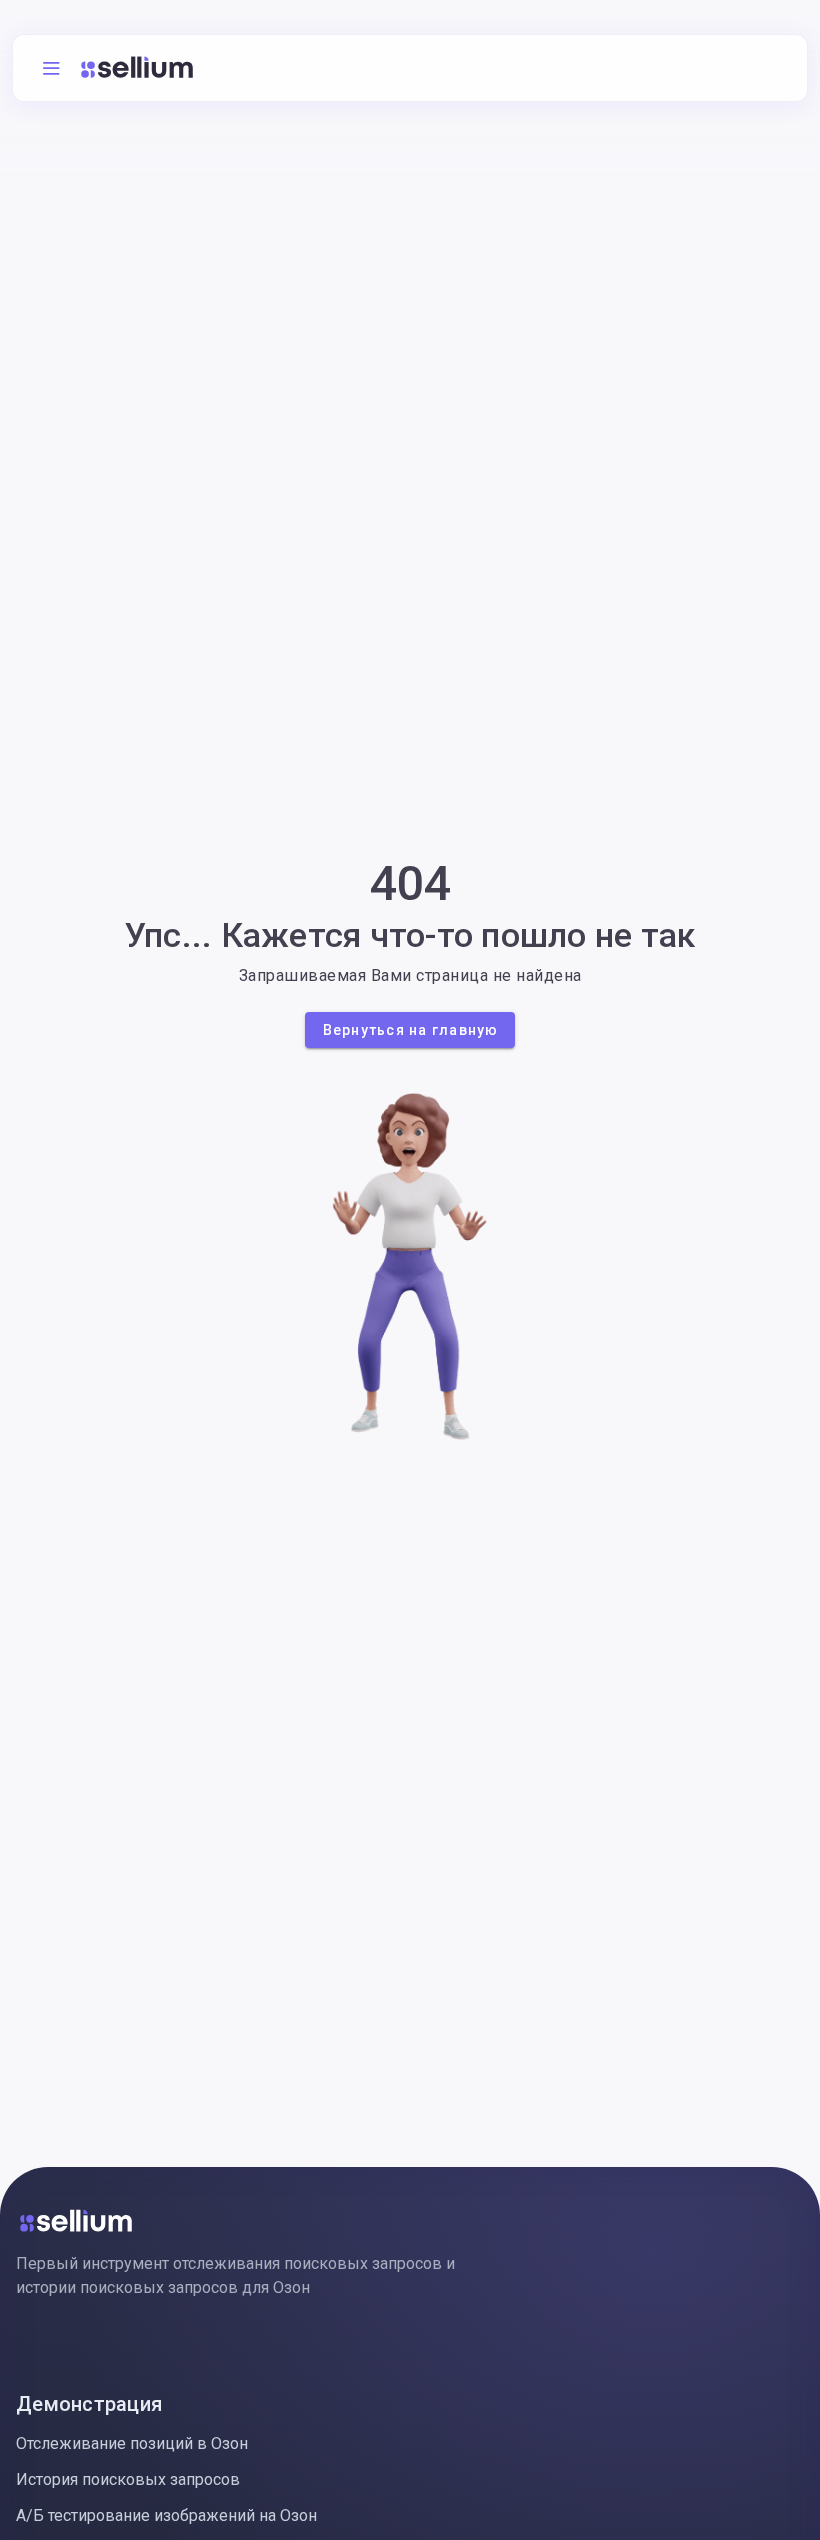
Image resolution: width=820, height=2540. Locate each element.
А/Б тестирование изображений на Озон (166, 2515)
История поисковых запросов (128, 2479)
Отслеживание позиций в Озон (132, 2443)
